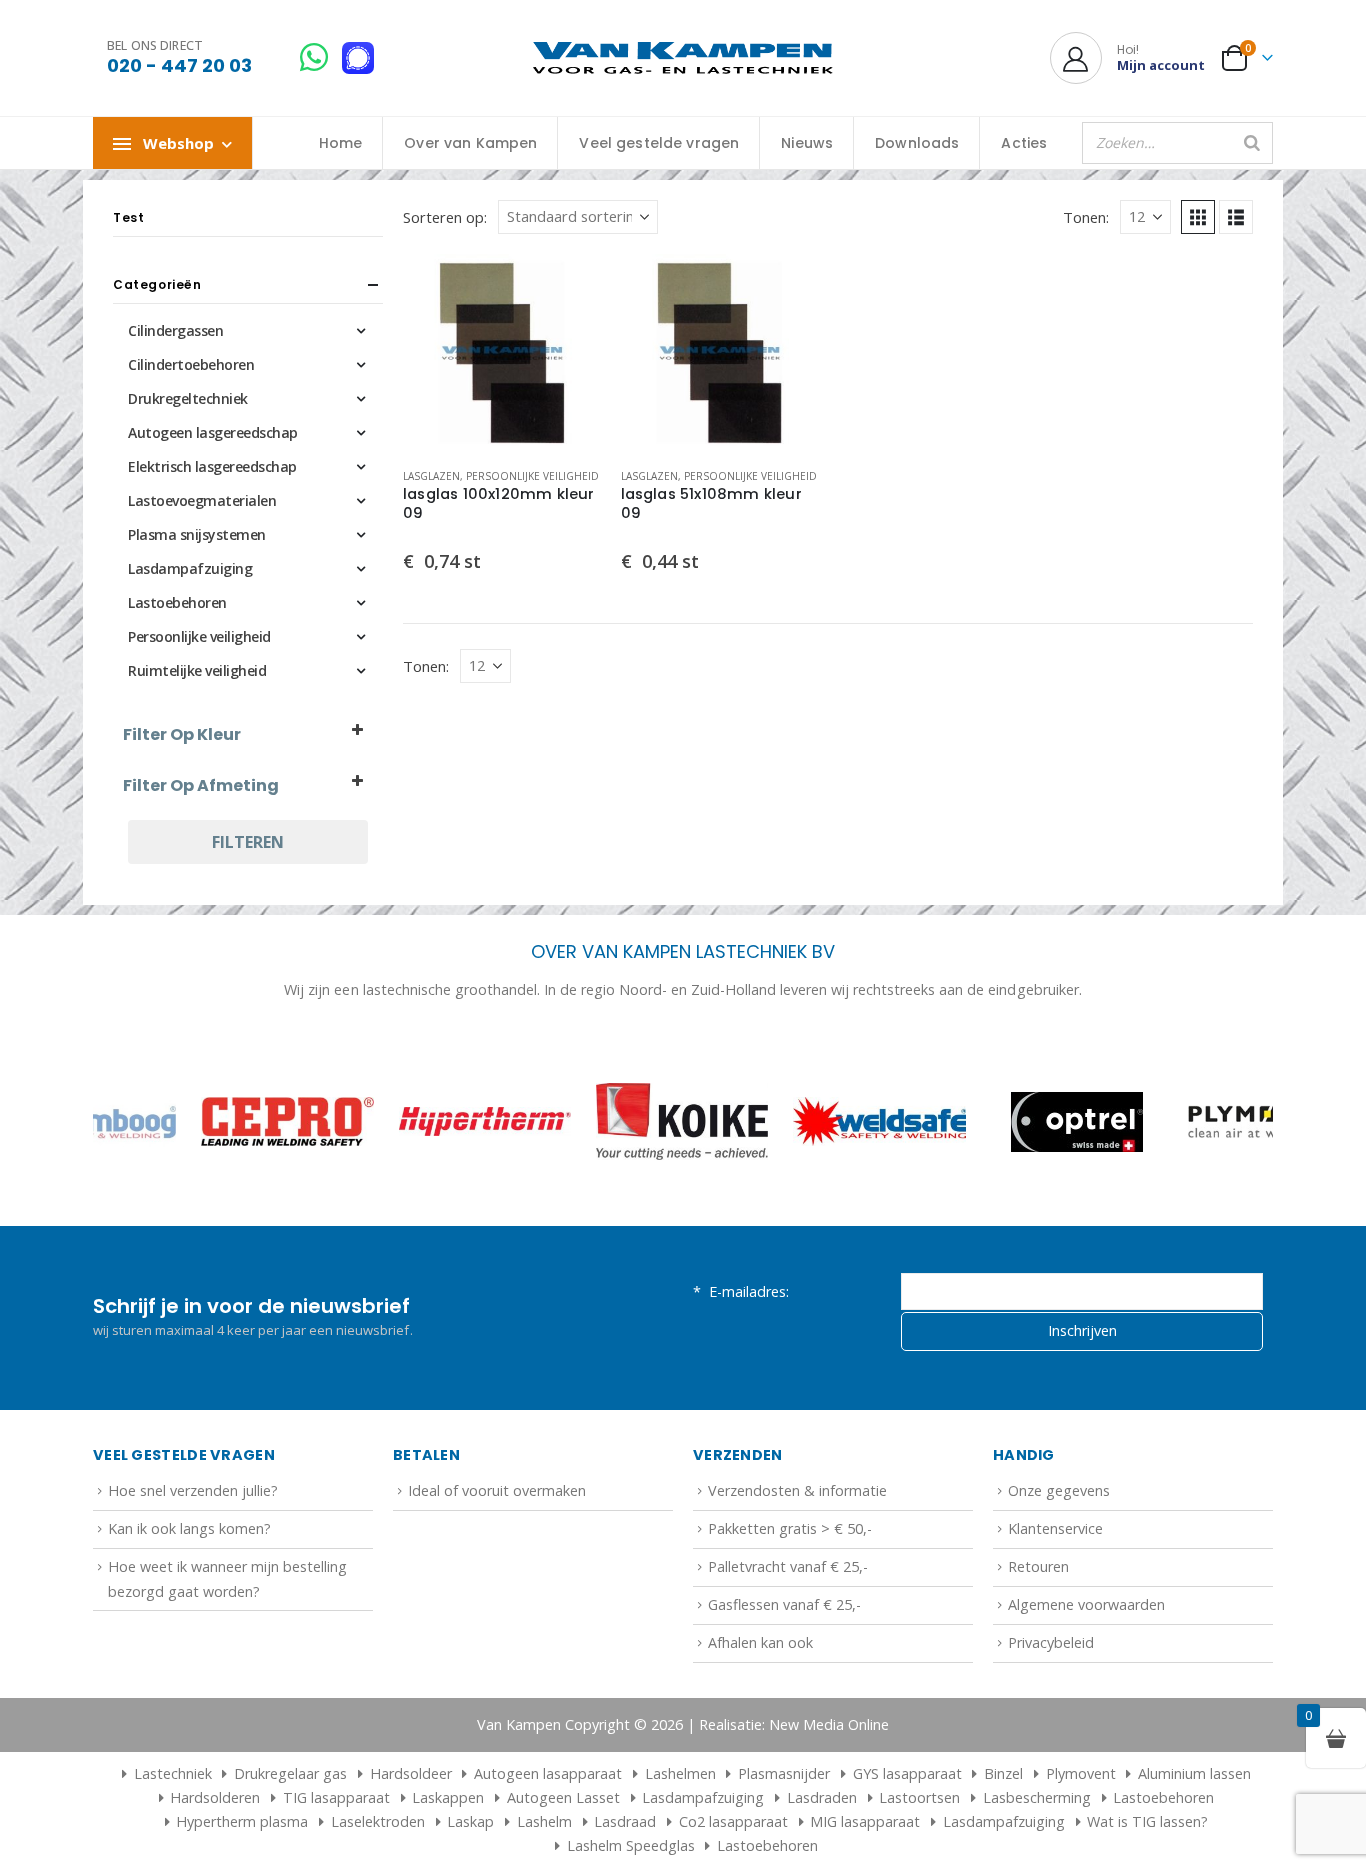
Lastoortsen (919, 1797)
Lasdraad (625, 1821)
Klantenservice (1055, 1528)
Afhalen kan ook (760, 1642)
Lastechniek (173, 1773)
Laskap (470, 1821)
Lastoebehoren (177, 602)
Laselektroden (378, 1821)
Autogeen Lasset (563, 1797)
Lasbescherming (1037, 1797)
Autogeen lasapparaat (548, 1773)
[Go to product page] (502, 353)
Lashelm (544, 1821)
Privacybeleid (1051, 1642)
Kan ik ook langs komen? (189, 1528)
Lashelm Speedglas (631, 1845)
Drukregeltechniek (188, 398)
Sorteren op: (445, 217)
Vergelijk (568, 332)
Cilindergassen (175, 330)
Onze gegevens (1059, 1490)
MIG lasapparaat (865, 1821)
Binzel (1003, 1773)
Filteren (248, 842)
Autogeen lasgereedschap (213, 432)
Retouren (1038, 1566)
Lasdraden (822, 1797)
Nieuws (807, 143)
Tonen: (1086, 217)
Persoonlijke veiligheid (532, 476)
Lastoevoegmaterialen (202, 500)
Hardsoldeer (411, 1773)
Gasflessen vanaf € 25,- (784, 1604)
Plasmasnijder (784, 1773)
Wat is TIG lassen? (1147, 1821)
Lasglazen (431, 476)
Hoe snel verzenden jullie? (193, 1490)
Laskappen (448, 1797)
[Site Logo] (683, 58)
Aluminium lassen (1194, 1773)
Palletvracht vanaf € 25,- (788, 1566)
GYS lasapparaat (907, 1773)
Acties (1024, 143)
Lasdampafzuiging (190, 568)
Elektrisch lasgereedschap (212, 466)
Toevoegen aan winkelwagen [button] (568, 287)
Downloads (917, 143)
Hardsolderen (215, 1797)
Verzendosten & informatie (797, 1490)
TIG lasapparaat (336, 1797)
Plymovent (1081, 1773)
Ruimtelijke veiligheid (197, 670)
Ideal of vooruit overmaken (497, 1490)
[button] (1198, 217)
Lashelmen (680, 1773)
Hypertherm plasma (242, 1821)
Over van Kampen (470, 143)
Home (341, 143)
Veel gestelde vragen (659, 143)
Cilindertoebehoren (191, 364)
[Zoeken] (1252, 143)
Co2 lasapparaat (733, 1821)
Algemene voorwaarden (1086, 1604)
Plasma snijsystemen (197, 534)
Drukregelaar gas (290, 1773)
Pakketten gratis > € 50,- (790, 1528)
